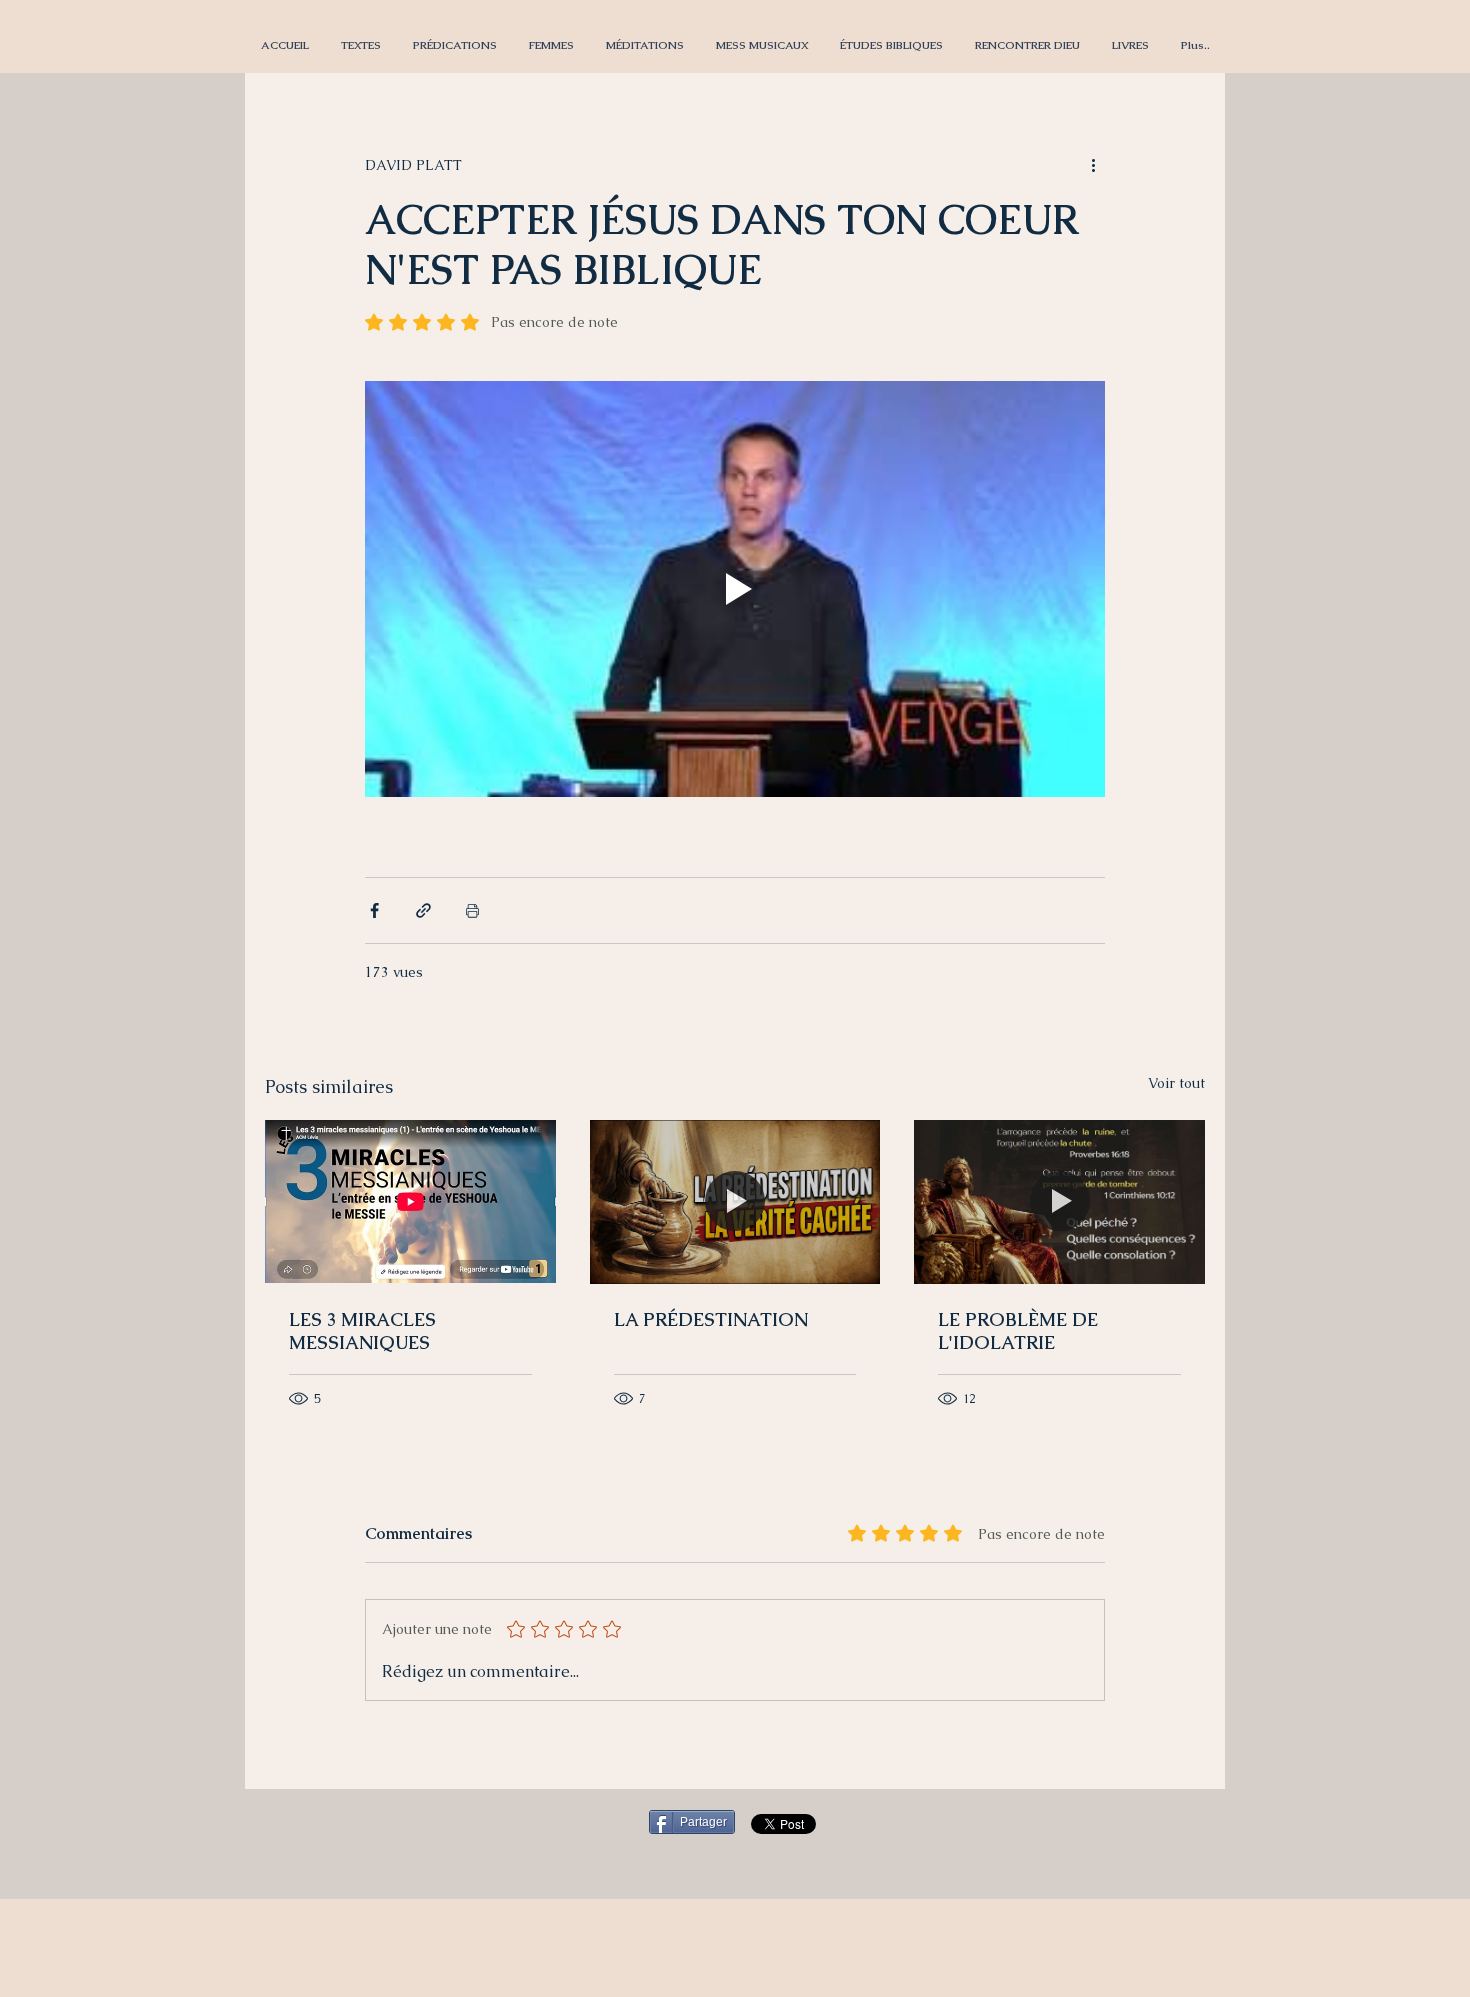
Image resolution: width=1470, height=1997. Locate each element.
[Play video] (735, 589)
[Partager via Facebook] (374, 910)
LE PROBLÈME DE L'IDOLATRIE (1018, 1331)
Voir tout (1176, 1083)
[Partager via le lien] (423, 910)
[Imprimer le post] (472, 910)
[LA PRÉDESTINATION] (735, 1202)
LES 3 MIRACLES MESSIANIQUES (362, 1331)
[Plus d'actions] (1093, 165)
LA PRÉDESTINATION (711, 1319)
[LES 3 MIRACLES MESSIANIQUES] (410, 1201)
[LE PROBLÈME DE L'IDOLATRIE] (1059, 1201)
